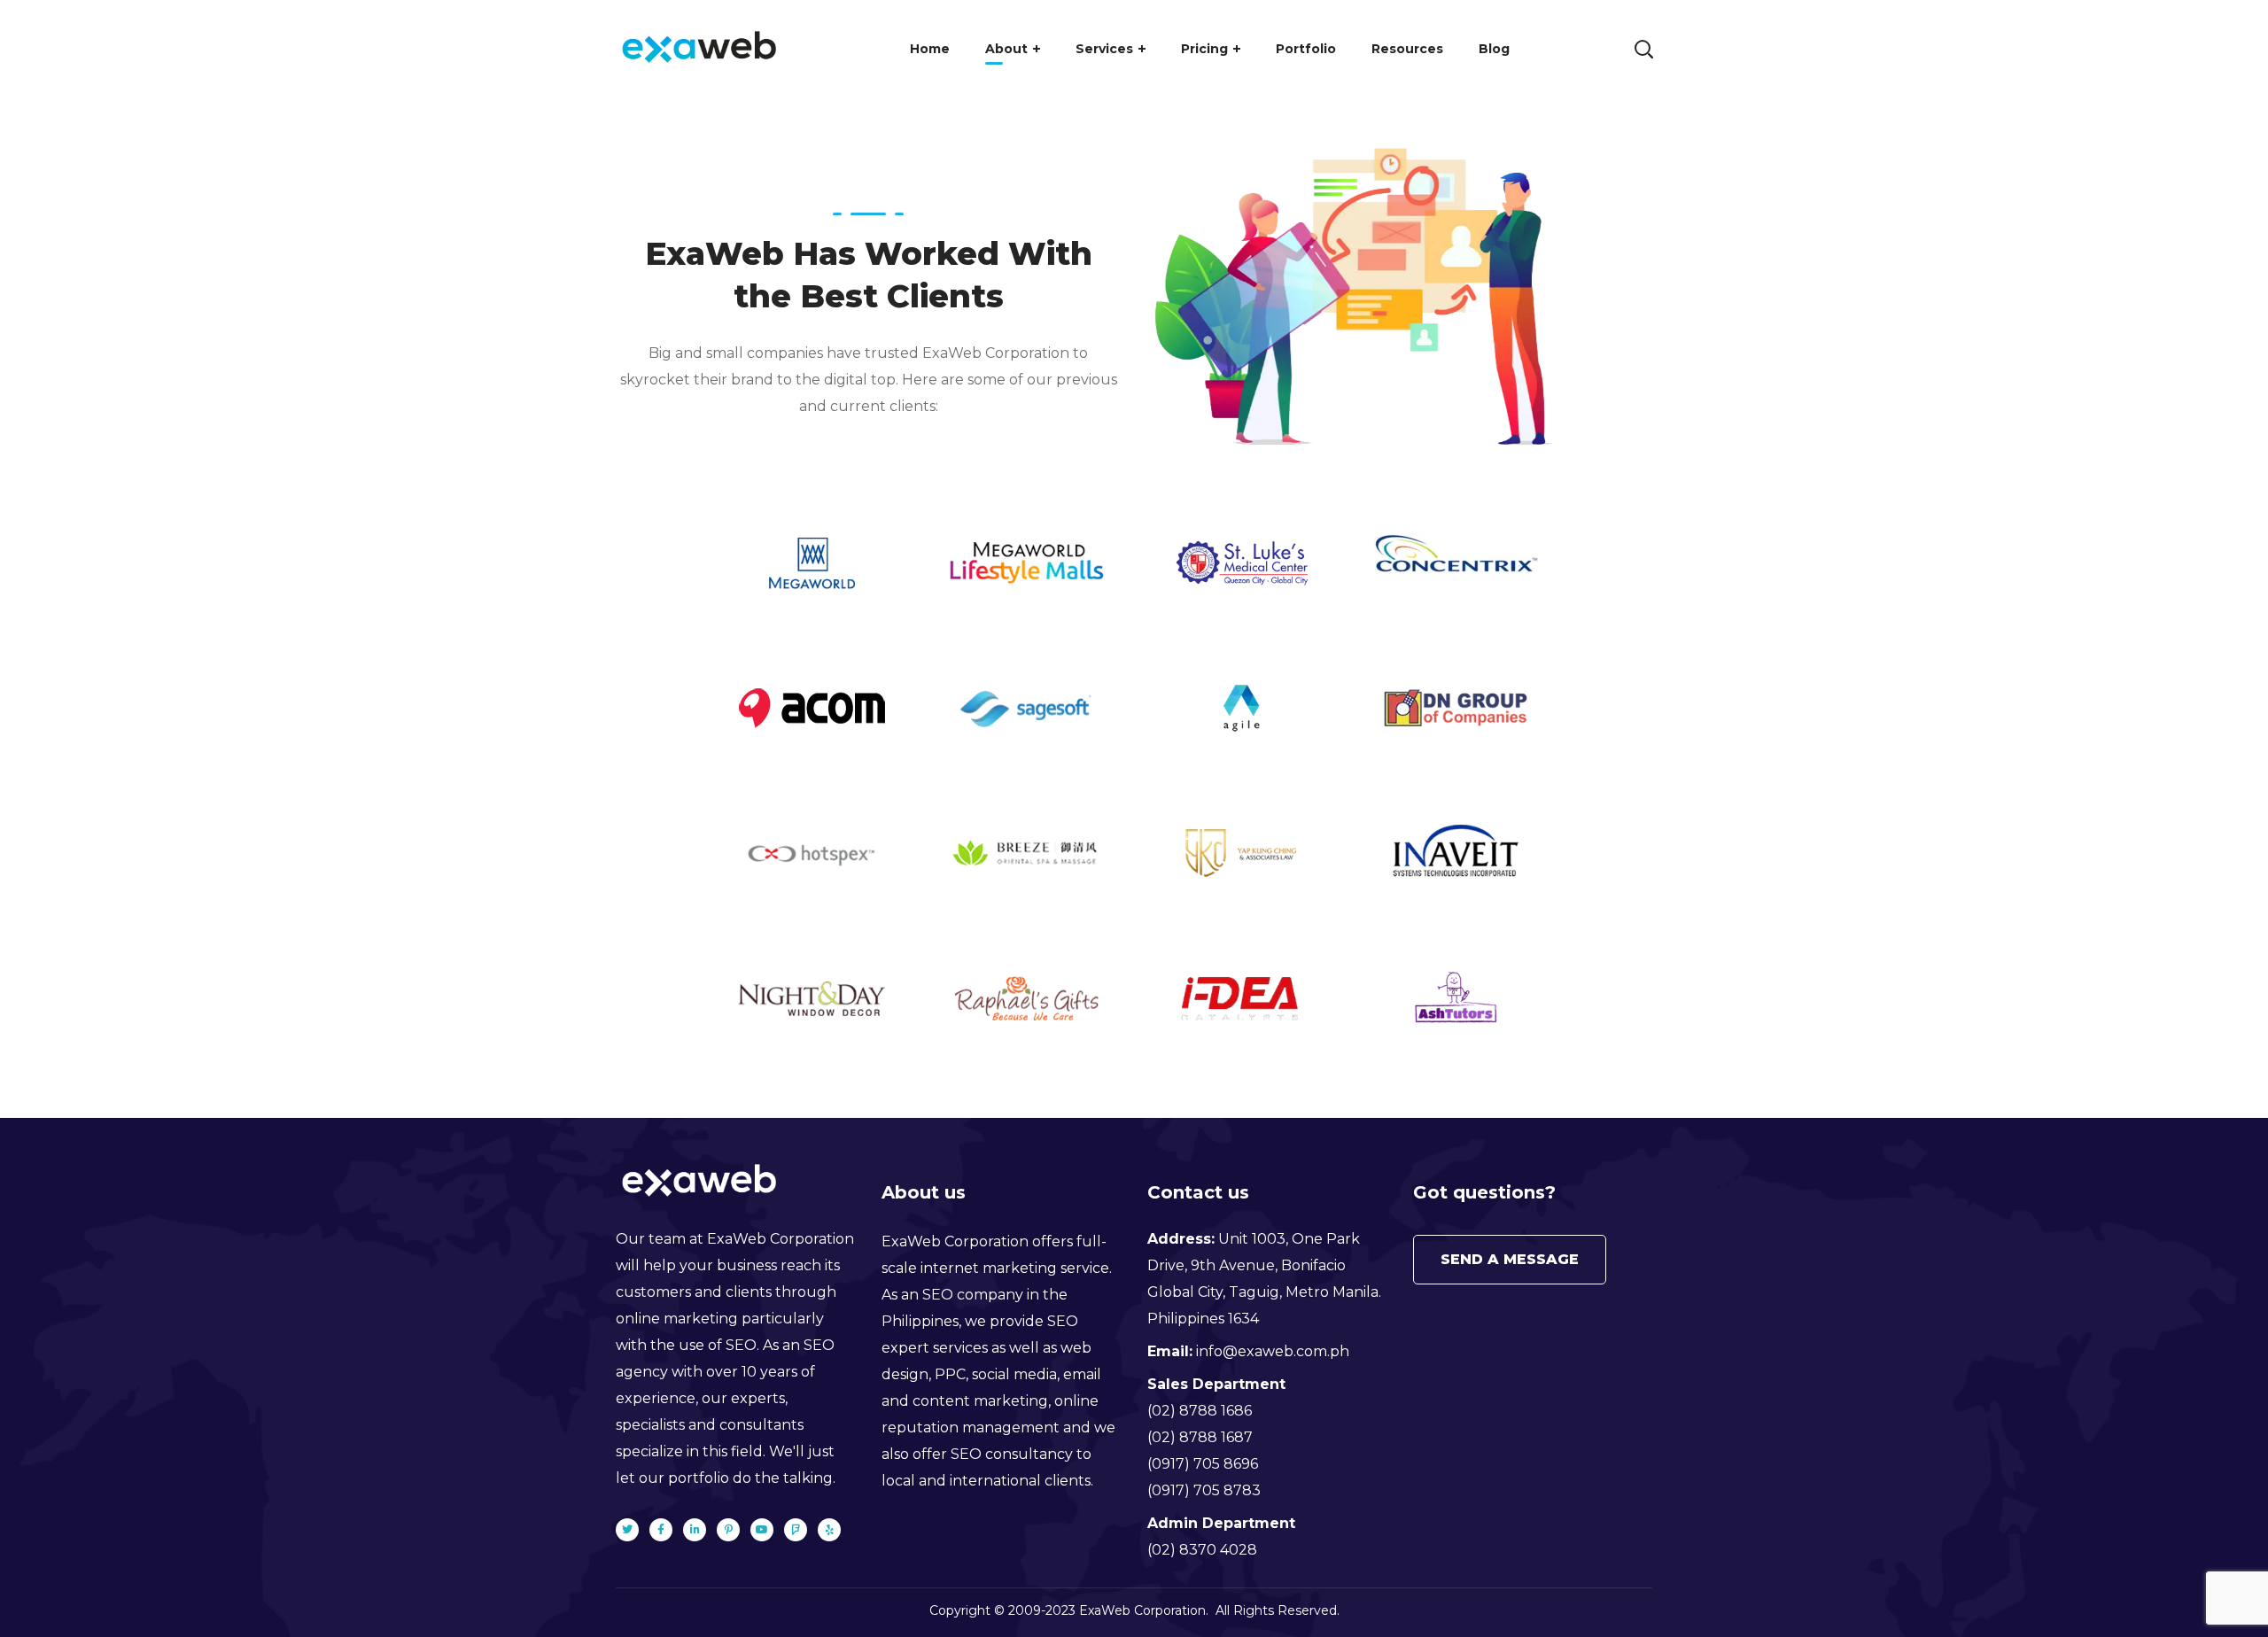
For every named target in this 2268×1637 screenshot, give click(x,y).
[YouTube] (762, 1530)
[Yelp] (829, 1530)
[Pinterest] (728, 1530)
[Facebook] (661, 1530)
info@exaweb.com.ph (1273, 1351)
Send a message (1510, 1259)
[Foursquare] (796, 1530)
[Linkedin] (695, 1530)
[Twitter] (627, 1530)
